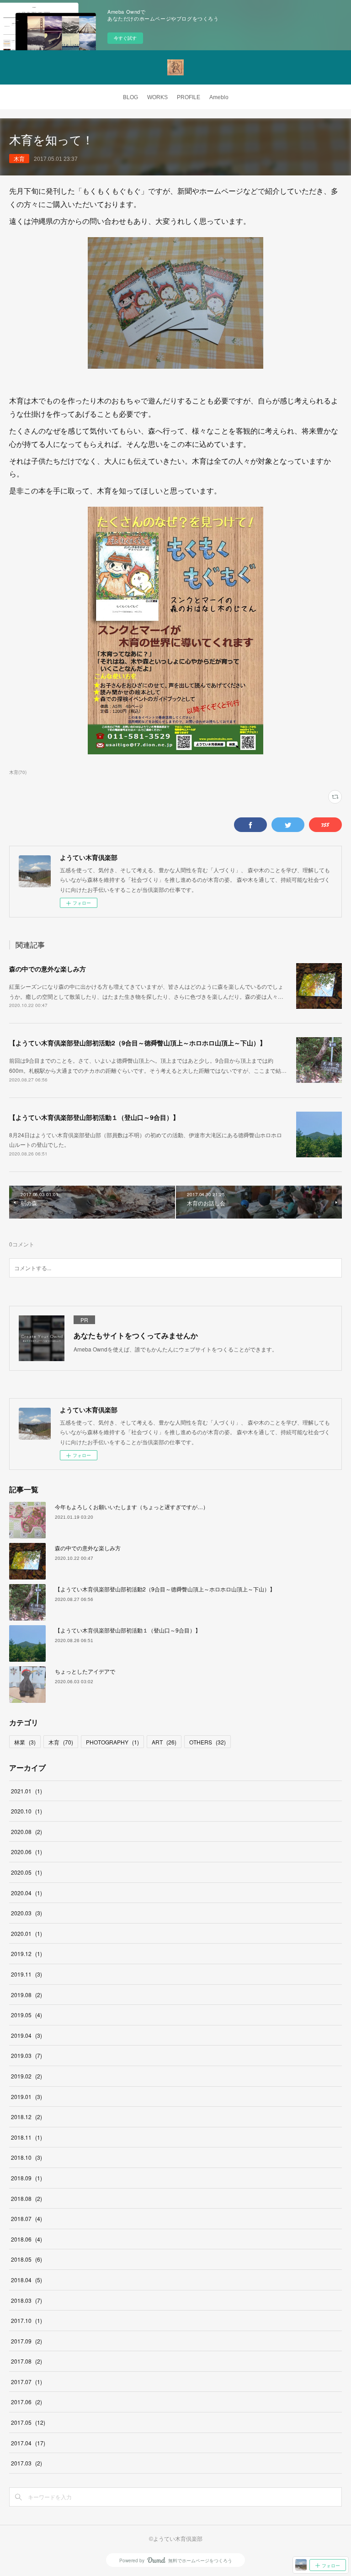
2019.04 (27, 2035)
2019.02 (27, 2076)
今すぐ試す (125, 38)
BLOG (130, 97)
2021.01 (27, 1791)
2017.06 (27, 2402)
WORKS (157, 97)
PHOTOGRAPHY (112, 1742)
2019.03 (27, 2055)
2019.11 (27, 1974)
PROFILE (189, 97)
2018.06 (27, 2239)
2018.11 (27, 2137)
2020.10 (27, 1811)
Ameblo (219, 97)
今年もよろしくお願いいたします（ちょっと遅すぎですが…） (132, 1507)
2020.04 (27, 1893)
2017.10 (27, 2320)
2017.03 (27, 2463)
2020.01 (27, 1933)
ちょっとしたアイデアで (85, 1671)
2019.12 (27, 1953)
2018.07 (27, 2218)
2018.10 (27, 2157)
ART (164, 1742)
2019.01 (27, 2096)
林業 (25, 1742)
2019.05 (27, 2015)
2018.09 (27, 2178)
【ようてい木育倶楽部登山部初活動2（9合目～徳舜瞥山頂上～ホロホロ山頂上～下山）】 (138, 1043)
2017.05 (28, 2422)
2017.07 (27, 2382)
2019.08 (27, 1995)
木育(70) (18, 772)
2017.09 (27, 2341)
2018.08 (27, 2198)
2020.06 (27, 1852)
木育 (19, 158)
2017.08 (27, 2361)
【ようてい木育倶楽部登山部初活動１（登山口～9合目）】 (94, 1117)
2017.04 (28, 2443)
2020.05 (27, 1872)
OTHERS (207, 1742)
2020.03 (27, 1913)
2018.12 (27, 2117)
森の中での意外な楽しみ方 (48, 969)
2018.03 (27, 2300)
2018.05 (27, 2259)
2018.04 (27, 2280)
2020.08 (27, 1831)
